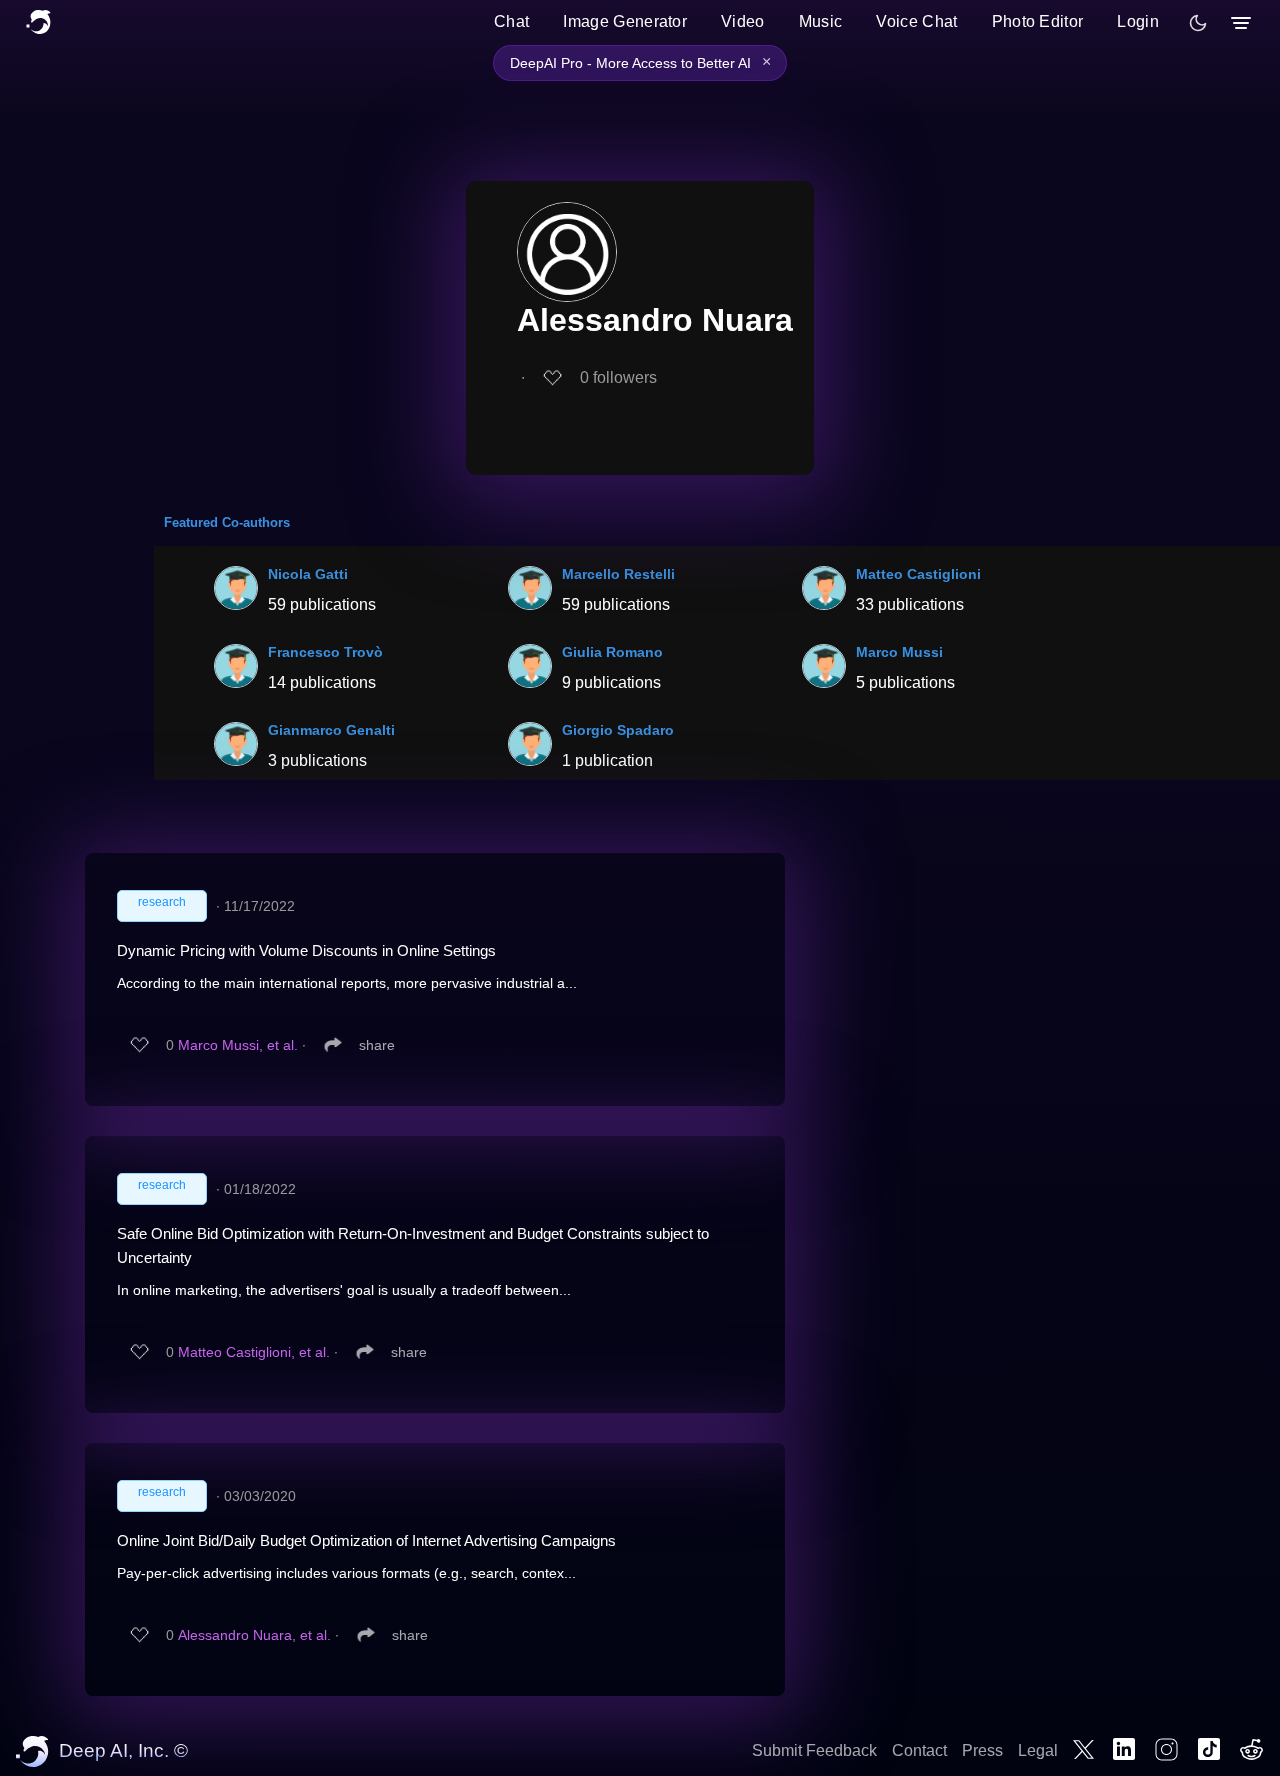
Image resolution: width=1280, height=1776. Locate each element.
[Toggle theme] (1198, 23)
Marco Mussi (899, 652)
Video (743, 21)
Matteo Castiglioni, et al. (254, 1352)
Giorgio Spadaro (618, 730)
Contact (919, 1750)
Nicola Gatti (308, 574)
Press (982, 1750)
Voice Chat (916, 21)
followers (618, 377)
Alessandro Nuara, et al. (254, 1635)
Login (1138, 21)
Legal (1038, 1750)
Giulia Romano (612, 652)
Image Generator (625, 21)
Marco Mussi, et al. (238, 1045)
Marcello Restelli (618, 574)
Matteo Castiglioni (918, 574)
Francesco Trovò (325, 652)
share (377, 1045)
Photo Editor (1038, 21)
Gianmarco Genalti (331, 730)
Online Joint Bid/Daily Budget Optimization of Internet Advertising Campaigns (366, 1540)
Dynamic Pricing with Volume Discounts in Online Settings (306, 950)
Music (821, 21)
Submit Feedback (814, 1750)
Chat (511, 21)
